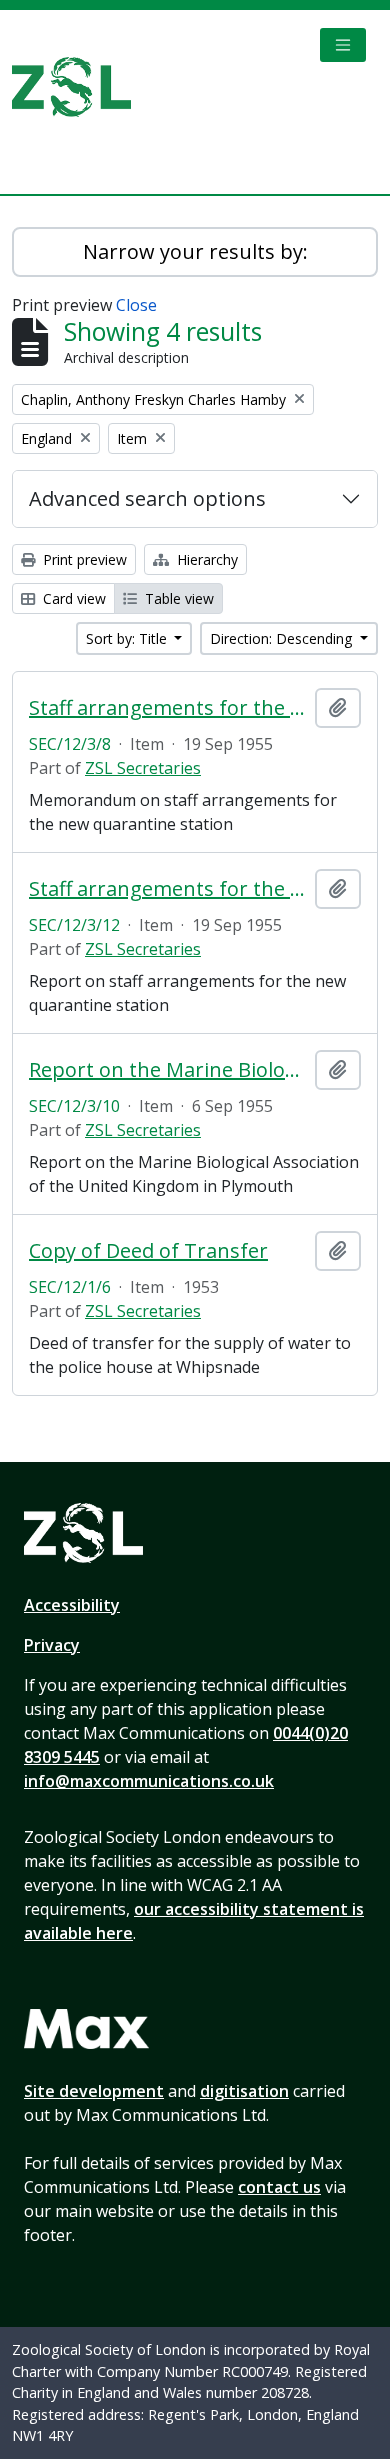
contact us (279, 2187)
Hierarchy (205, 559)
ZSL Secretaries (143, 768)
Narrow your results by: (195, 251)
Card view (72, 598)
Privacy (52, 1645)
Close (136, 305)
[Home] (79, 87)
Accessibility (72, 1605)
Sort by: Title (128, 638)
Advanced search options (147, 498)
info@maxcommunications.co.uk (149, 1781)
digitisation (244, 2091)
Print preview (83, 559)
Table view (177, 598)
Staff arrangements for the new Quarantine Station (168, 708)
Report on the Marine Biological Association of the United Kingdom (168, 1070)
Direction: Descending (283, 638)
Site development (94, 2091)
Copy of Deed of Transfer (148, 1251)
